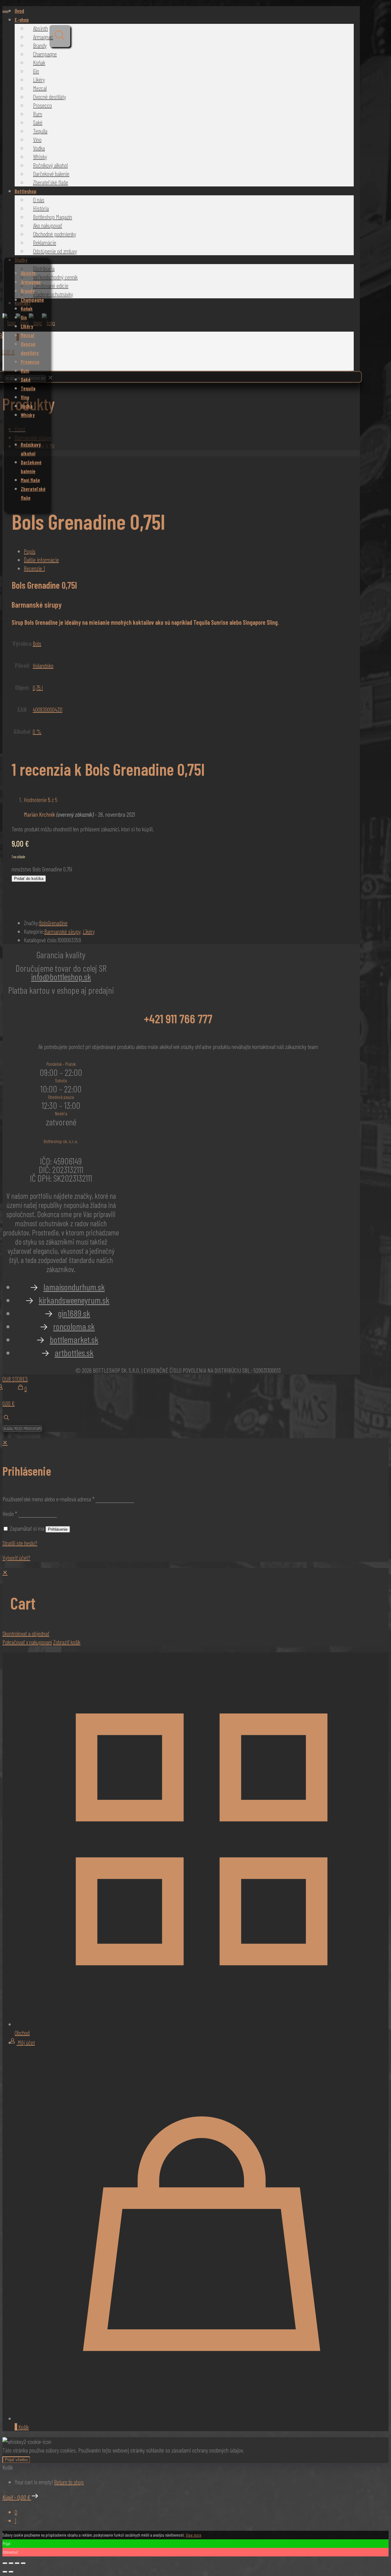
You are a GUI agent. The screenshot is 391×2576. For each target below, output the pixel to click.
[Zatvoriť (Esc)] (23, 2563)
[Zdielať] (17, 2563)
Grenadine (58, 923)
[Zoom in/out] (5, 2563)
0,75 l (38, 687)
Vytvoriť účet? (16, 1558)
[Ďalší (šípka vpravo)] (11, 2572)
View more (194, 2535)
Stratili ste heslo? (20, 1543)
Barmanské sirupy (62, 931)
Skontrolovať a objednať (26, 1633)
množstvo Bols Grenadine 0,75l (42, 869)
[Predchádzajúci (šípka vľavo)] (5, 2572)
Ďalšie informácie (41, 560)
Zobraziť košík (67, 1642)
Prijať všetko (16, 2460)
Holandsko (43, 665)
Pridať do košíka (29, 879)
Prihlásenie (58, 1529)
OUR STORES (15, 1379)
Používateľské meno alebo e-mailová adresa (48, 1499)
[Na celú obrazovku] (11, 2563)
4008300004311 (48, 709)
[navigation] (195, 1607)
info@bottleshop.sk (61, 977)
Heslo (10, 1514)
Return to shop (69, 2482)
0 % (37, 731)
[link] (50, 378)
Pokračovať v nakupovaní (27, 1642)
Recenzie (34, 568)
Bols (37, 643)
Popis (30, 551)
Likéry (89, 931)
